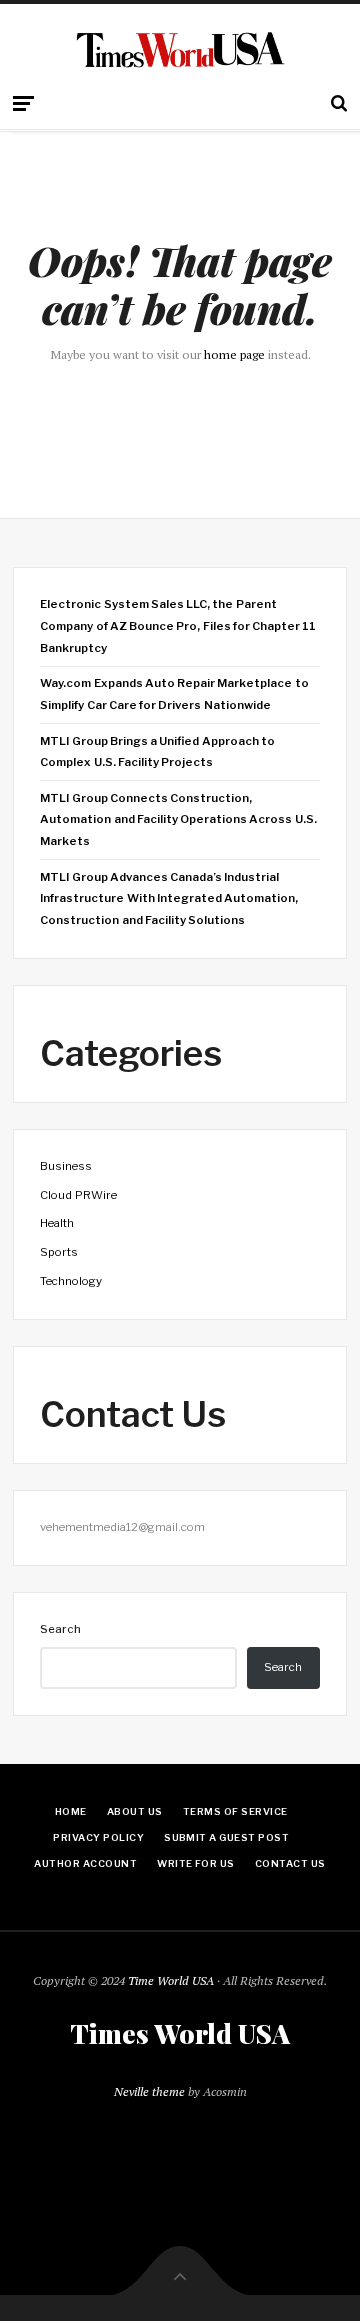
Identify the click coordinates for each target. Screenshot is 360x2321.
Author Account (85, 1863)
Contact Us (290, 1863)
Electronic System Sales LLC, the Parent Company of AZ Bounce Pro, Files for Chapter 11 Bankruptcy (178, 625)
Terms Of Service (235, 1811)
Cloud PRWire (78, 1195)
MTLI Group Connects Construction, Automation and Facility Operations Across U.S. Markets (178, 819)
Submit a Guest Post (226, 1837)
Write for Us (196, 1863)
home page (234, 354)
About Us (135, 1811)
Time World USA (171, 1980)
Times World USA (180, 2034)
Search (60, 1629)
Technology (71, 1281)
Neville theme (149, 2091)
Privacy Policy (98, 1837)
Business (66, 1166)
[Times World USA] (180, 49)
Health (57, 1223)
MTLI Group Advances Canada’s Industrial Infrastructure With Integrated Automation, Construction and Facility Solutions (169, 898)
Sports (59, 1252)
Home (71, 1811)
